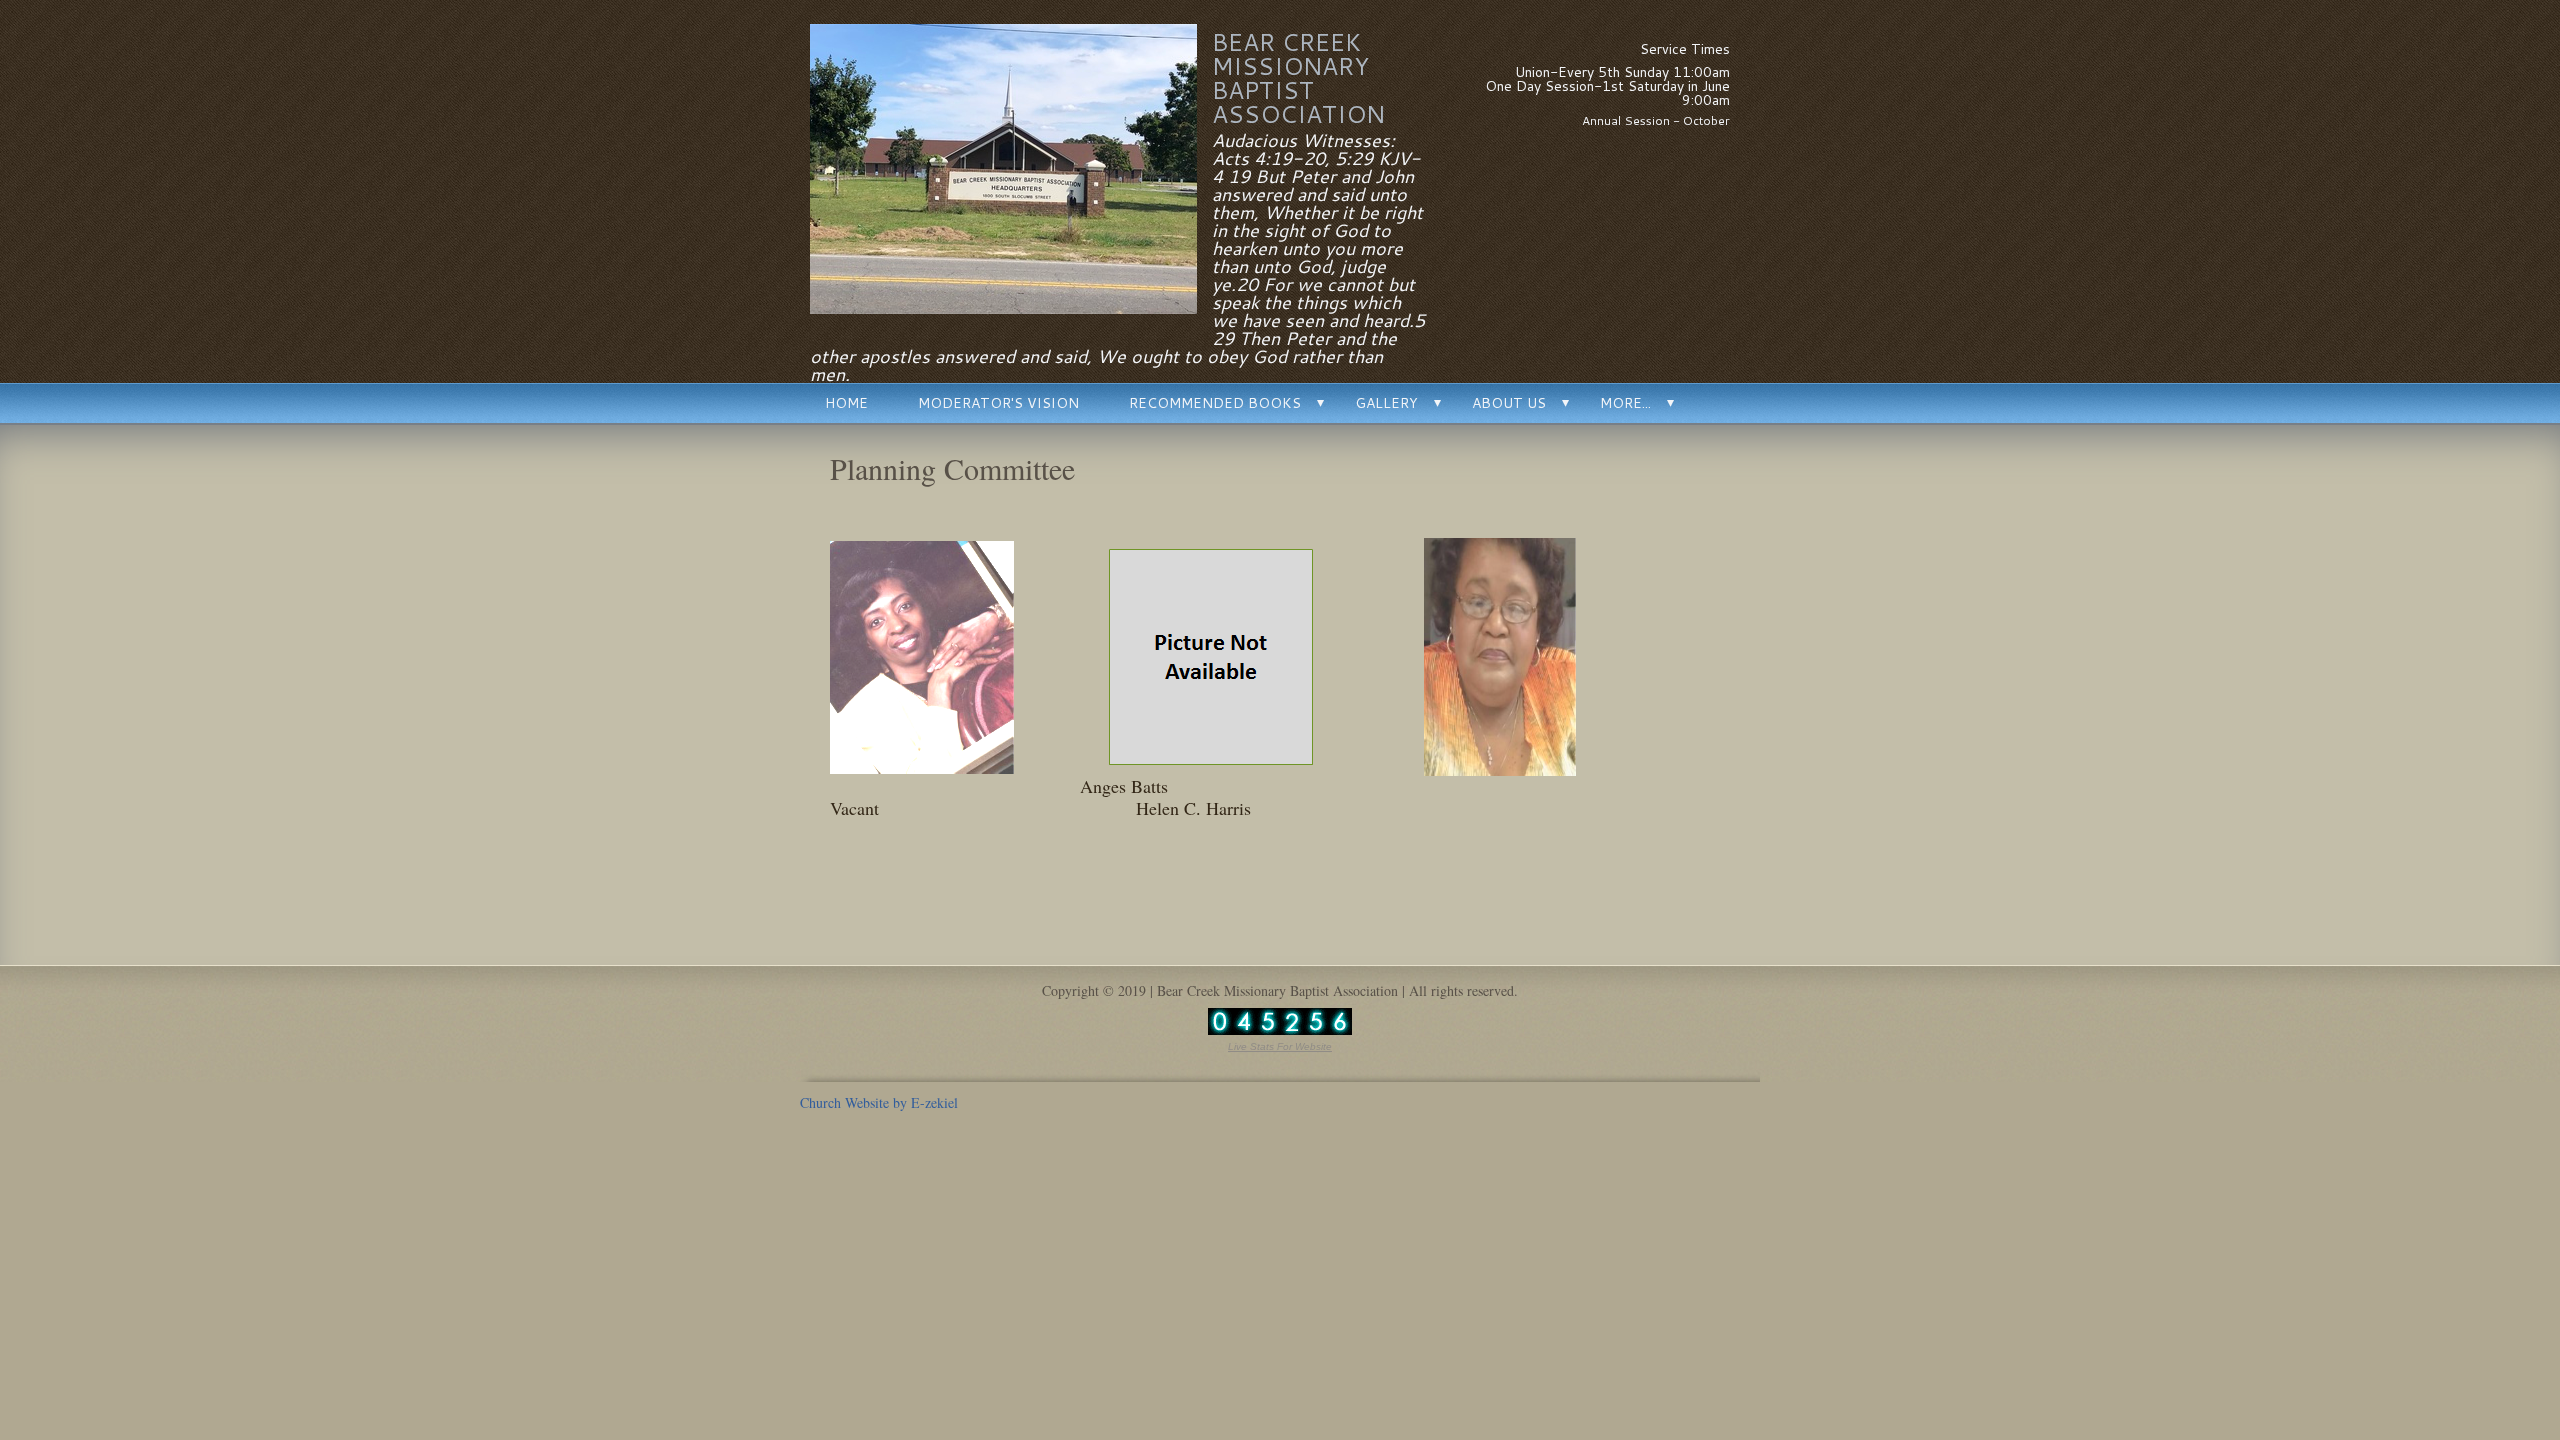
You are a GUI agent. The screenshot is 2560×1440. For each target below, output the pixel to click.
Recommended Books (1215, 403)
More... (1625, 403)
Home (846, 403)
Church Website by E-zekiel (879, 1102)
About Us (1509, 403)
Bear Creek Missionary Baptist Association (1298, 78)
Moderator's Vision (998, 403)
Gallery (1386, 403)
